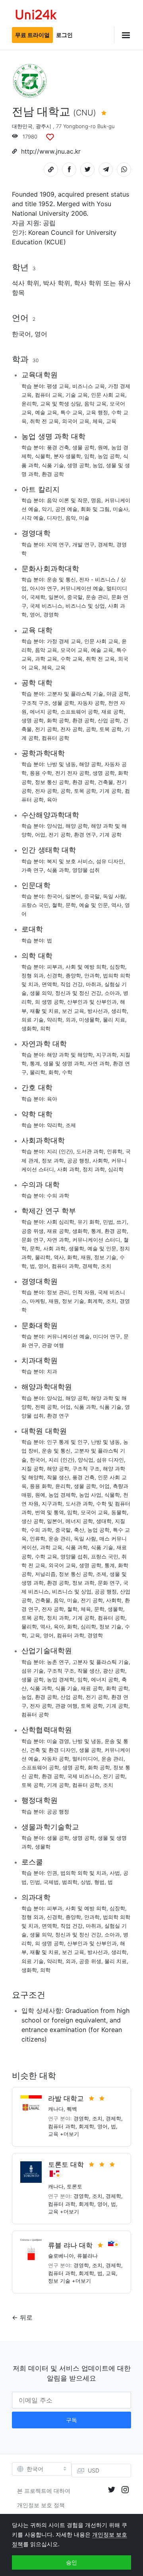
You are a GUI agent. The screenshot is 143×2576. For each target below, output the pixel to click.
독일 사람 (114, 896)
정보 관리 (58, 1292)
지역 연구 (58, 544)
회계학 (95, 1301)
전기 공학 (46, 729)
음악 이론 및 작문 (67, 500)
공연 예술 (66, 509)
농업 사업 (90, 1495)
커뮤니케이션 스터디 (96, 1240)
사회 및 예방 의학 (86, 967)
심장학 (117, 967)
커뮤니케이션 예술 (82, 588)
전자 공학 (71, 729)
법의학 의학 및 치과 (83, 1873)
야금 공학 (118, 694)
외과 (71, 1020)
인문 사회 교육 (108, 395)
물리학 (38, 1072)
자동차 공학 (91, 703)
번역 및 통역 (49, 1512)
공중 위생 (33, 1231)
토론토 (74, 2186)
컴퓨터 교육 (49, 395)
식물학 (43, 456)
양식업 (55, 826)
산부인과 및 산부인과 (92, 1002)
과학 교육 (46, 659)
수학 (67, 1072)
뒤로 (26, 2317)
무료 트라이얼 (32, 35)
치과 (52, 1371)
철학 (57, 905)
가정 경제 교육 (64, 641)
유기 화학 (89, 1222)
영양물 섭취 (86, 870)
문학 (71, 905)
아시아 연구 (43, 588)
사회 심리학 (61, 1222)
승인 (71, 2562)
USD (94, 2470)
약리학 (55, 1020)
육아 (52, 800)
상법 (86, 1882)
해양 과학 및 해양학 (70, 1055)
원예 (103, 447)
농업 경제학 (62, 1495)
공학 (91, 729)
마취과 (94, 984)
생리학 (119, 1011)
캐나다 (56, 2109)
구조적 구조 (35, 703)
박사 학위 (57, 283)
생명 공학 (78, 465)
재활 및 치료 (44, 1011)
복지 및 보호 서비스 (70, 861)
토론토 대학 (66, 2165)
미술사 (121, 509)
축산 (79, 1530)
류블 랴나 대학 (70, 2245)
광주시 (43, 126)
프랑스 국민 (35, 905)
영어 (41, 334)
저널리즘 (45, 1574)
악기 (47, 509)
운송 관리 (97, 597)
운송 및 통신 (61, 579)
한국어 (21, 334)
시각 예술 (33, 518)
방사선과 (98, 1011)
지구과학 (106, 1055)
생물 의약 (41, 993)
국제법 (51, 1882)
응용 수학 (41, 773)
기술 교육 (77, 395)
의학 (45, 1028)
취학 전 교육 (44, 421)
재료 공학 (112, 712)
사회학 (100, 1160)
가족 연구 (33, 870)
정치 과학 (94, 1169)
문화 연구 (33, 1240)
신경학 (55, 975)
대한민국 (22, 126)
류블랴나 (87, 2256)
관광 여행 (53, 1345)
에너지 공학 (43, 712)
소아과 (112, 993)
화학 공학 (58, 720)
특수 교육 (71, 412)
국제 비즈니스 (46, 606)
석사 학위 (26, 283)
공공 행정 (78, 1160)
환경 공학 (53, 474)
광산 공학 (114, 1671)
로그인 (64, 35)
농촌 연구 (58, 1662)
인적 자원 (83, 1292)
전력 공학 (46, 1407)
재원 (86, 1257)
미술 (84, 518)
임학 (89, 456)
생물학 (76, 1248)
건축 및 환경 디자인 (53, 1750)
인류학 (115, 1151)
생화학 (29, 1028)
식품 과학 (58, 870)
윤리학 (29, 404)
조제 (71, 1125)
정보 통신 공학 (52, 782)
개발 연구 (83, 544)
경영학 (51, 614)
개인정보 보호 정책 (41, 2505)
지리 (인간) (60, 1151)
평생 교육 (58, 386)
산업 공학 (109, 720)
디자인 (55, 518)
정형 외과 (33, 975)
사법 (115, 1873)
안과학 (92, 975)
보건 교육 (73, 1011)
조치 (106, 1266)
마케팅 (38, 1301)
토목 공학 (110, 729)
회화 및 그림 (95, 509)
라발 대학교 (66, 2098)
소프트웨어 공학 (79, 712)
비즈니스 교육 (89, 386)
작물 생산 (58, 1477)
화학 (54, 1072)
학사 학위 (88, 283)
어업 (40, 835)
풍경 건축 (58, 447)
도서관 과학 (90, 1151)
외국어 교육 (76, 421)
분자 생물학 (67, 456)
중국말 (75, 597)
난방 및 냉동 (61, 764)
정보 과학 (53, 1160)
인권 (52, 1873)
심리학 (116, 1169)
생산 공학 (33, 1521)
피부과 (55, 967)
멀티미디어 (85, 1759)
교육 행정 (97, 412)
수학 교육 (71, 659)
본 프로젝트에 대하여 (44, 2491)
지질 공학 (33, 1468)
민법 (108, 1222)
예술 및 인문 (94, 905)
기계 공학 (110, 791)
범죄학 (70, 1882)
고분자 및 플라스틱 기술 (75, 694)
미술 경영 (58, 1741)
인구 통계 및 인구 (67, 1442)
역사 (116, 905)
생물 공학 (83, 447)
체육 (98, 421)
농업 (98, 465)
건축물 (105, 782)
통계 (35, 1063)
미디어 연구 (107, 1336)
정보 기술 (105, 1257)
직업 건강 (71, 984)
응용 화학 (41, 1486)
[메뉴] (123, 35)
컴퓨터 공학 (55, 738)
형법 (99, 1882)
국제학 (38, 597)
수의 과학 (58, 1195)
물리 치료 (114, 1020)
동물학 (119, 1512)
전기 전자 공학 (72, 773)
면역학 (49, 984)
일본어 (56, 597)
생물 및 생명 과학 (64, 1063)
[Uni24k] (36, 16)
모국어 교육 (74, 650)
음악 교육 (95, 404)
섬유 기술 (33, 1671)
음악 (71, 518)
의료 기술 (33, 1020)
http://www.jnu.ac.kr (51, 151)
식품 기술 (53, 465)
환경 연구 (85, 835)
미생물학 (89, 1020)
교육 (111, 421)
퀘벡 (72, 2109)
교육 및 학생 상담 (61, 404)
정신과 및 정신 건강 (78, 993)
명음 (96, 500)
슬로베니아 (61, 2256)
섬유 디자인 (110, 861)
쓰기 (122, 1222)
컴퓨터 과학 (65, 1266)
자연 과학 (99, 1063)
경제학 (105, 544)
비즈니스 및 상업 (85, 606)
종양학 (73, 975)
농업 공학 (109, 456)
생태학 (104, 1521)
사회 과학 (68, 1169)
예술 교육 (46, 412)
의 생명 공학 (49, 1002)
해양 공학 (90, 764)
